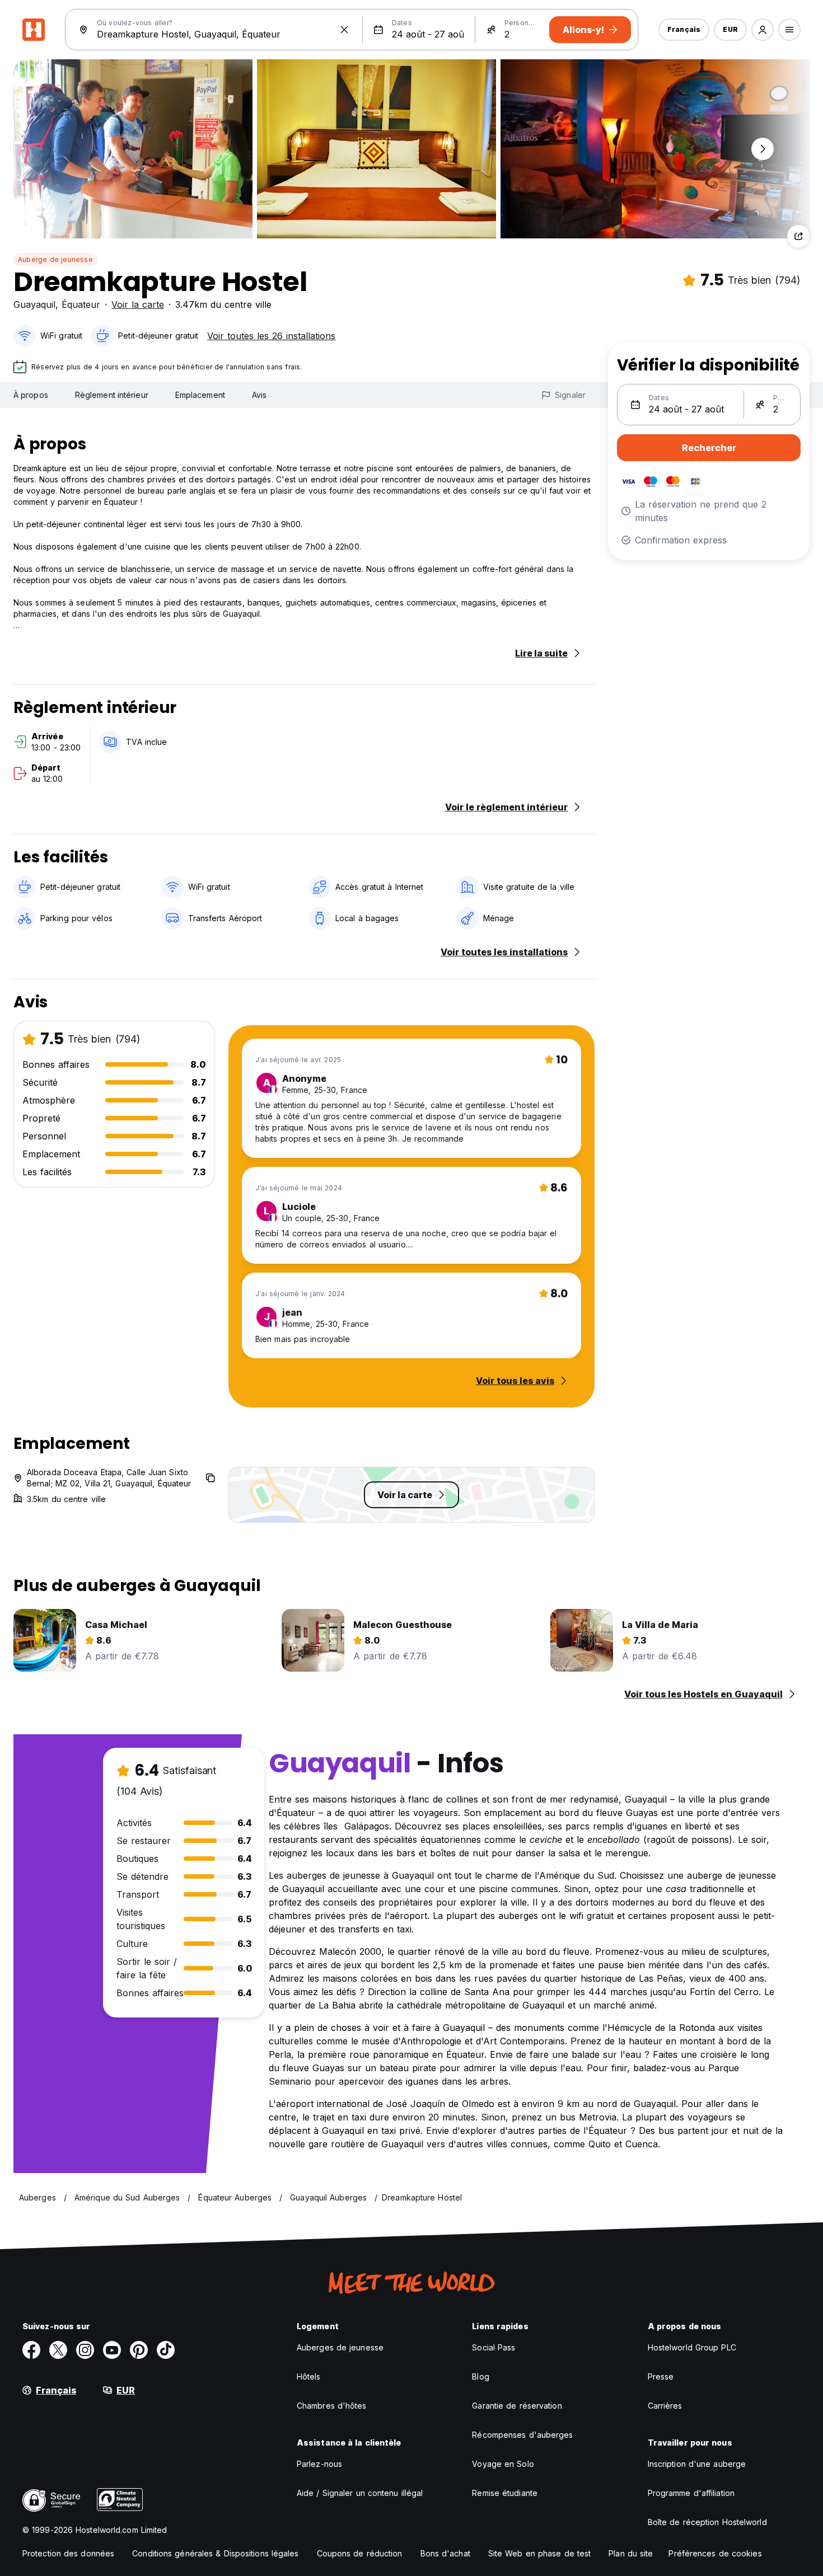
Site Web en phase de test (540, 2553)
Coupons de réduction (360, 2553)
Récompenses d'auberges (522, 2435)
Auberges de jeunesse (340, 2347)
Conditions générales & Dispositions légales (215, 2553)
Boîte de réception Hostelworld (707, 2522)
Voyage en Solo (503, 2464)
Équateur (81, 304)
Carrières (665, 2406)
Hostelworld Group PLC (692, 2347)
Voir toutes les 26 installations (271, 336)
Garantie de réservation (517, 2406)
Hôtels (309, 2376)
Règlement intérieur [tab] (112, 395)
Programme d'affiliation (691, 2493)
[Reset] (344, 30)
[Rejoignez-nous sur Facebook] (31, 2350)
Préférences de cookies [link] (715, 2553)
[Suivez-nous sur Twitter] (58, 2350)
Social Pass (494, 2347)
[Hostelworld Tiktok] (166, 2350)
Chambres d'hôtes (332, 2406)
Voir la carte (138, 304)
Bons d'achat (445, 2553)
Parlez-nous (319, 2464)
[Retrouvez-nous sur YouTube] (112, 2350)
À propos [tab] (31, 395)
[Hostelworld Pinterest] (139, 2350)
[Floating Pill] (763, 149)
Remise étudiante (505, 2493)
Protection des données (68, 2553)
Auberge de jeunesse (55, 259)
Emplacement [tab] (200, 395)
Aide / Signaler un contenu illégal (360, 2493)
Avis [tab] (259, 395)
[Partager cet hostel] (798, 236)
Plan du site (631, 2553)
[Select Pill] (763, 30)
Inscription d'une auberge (697, 2464)
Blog (480, 2376)
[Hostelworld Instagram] (85, 2350)
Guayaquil (34, 304)
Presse (661, 2376)
